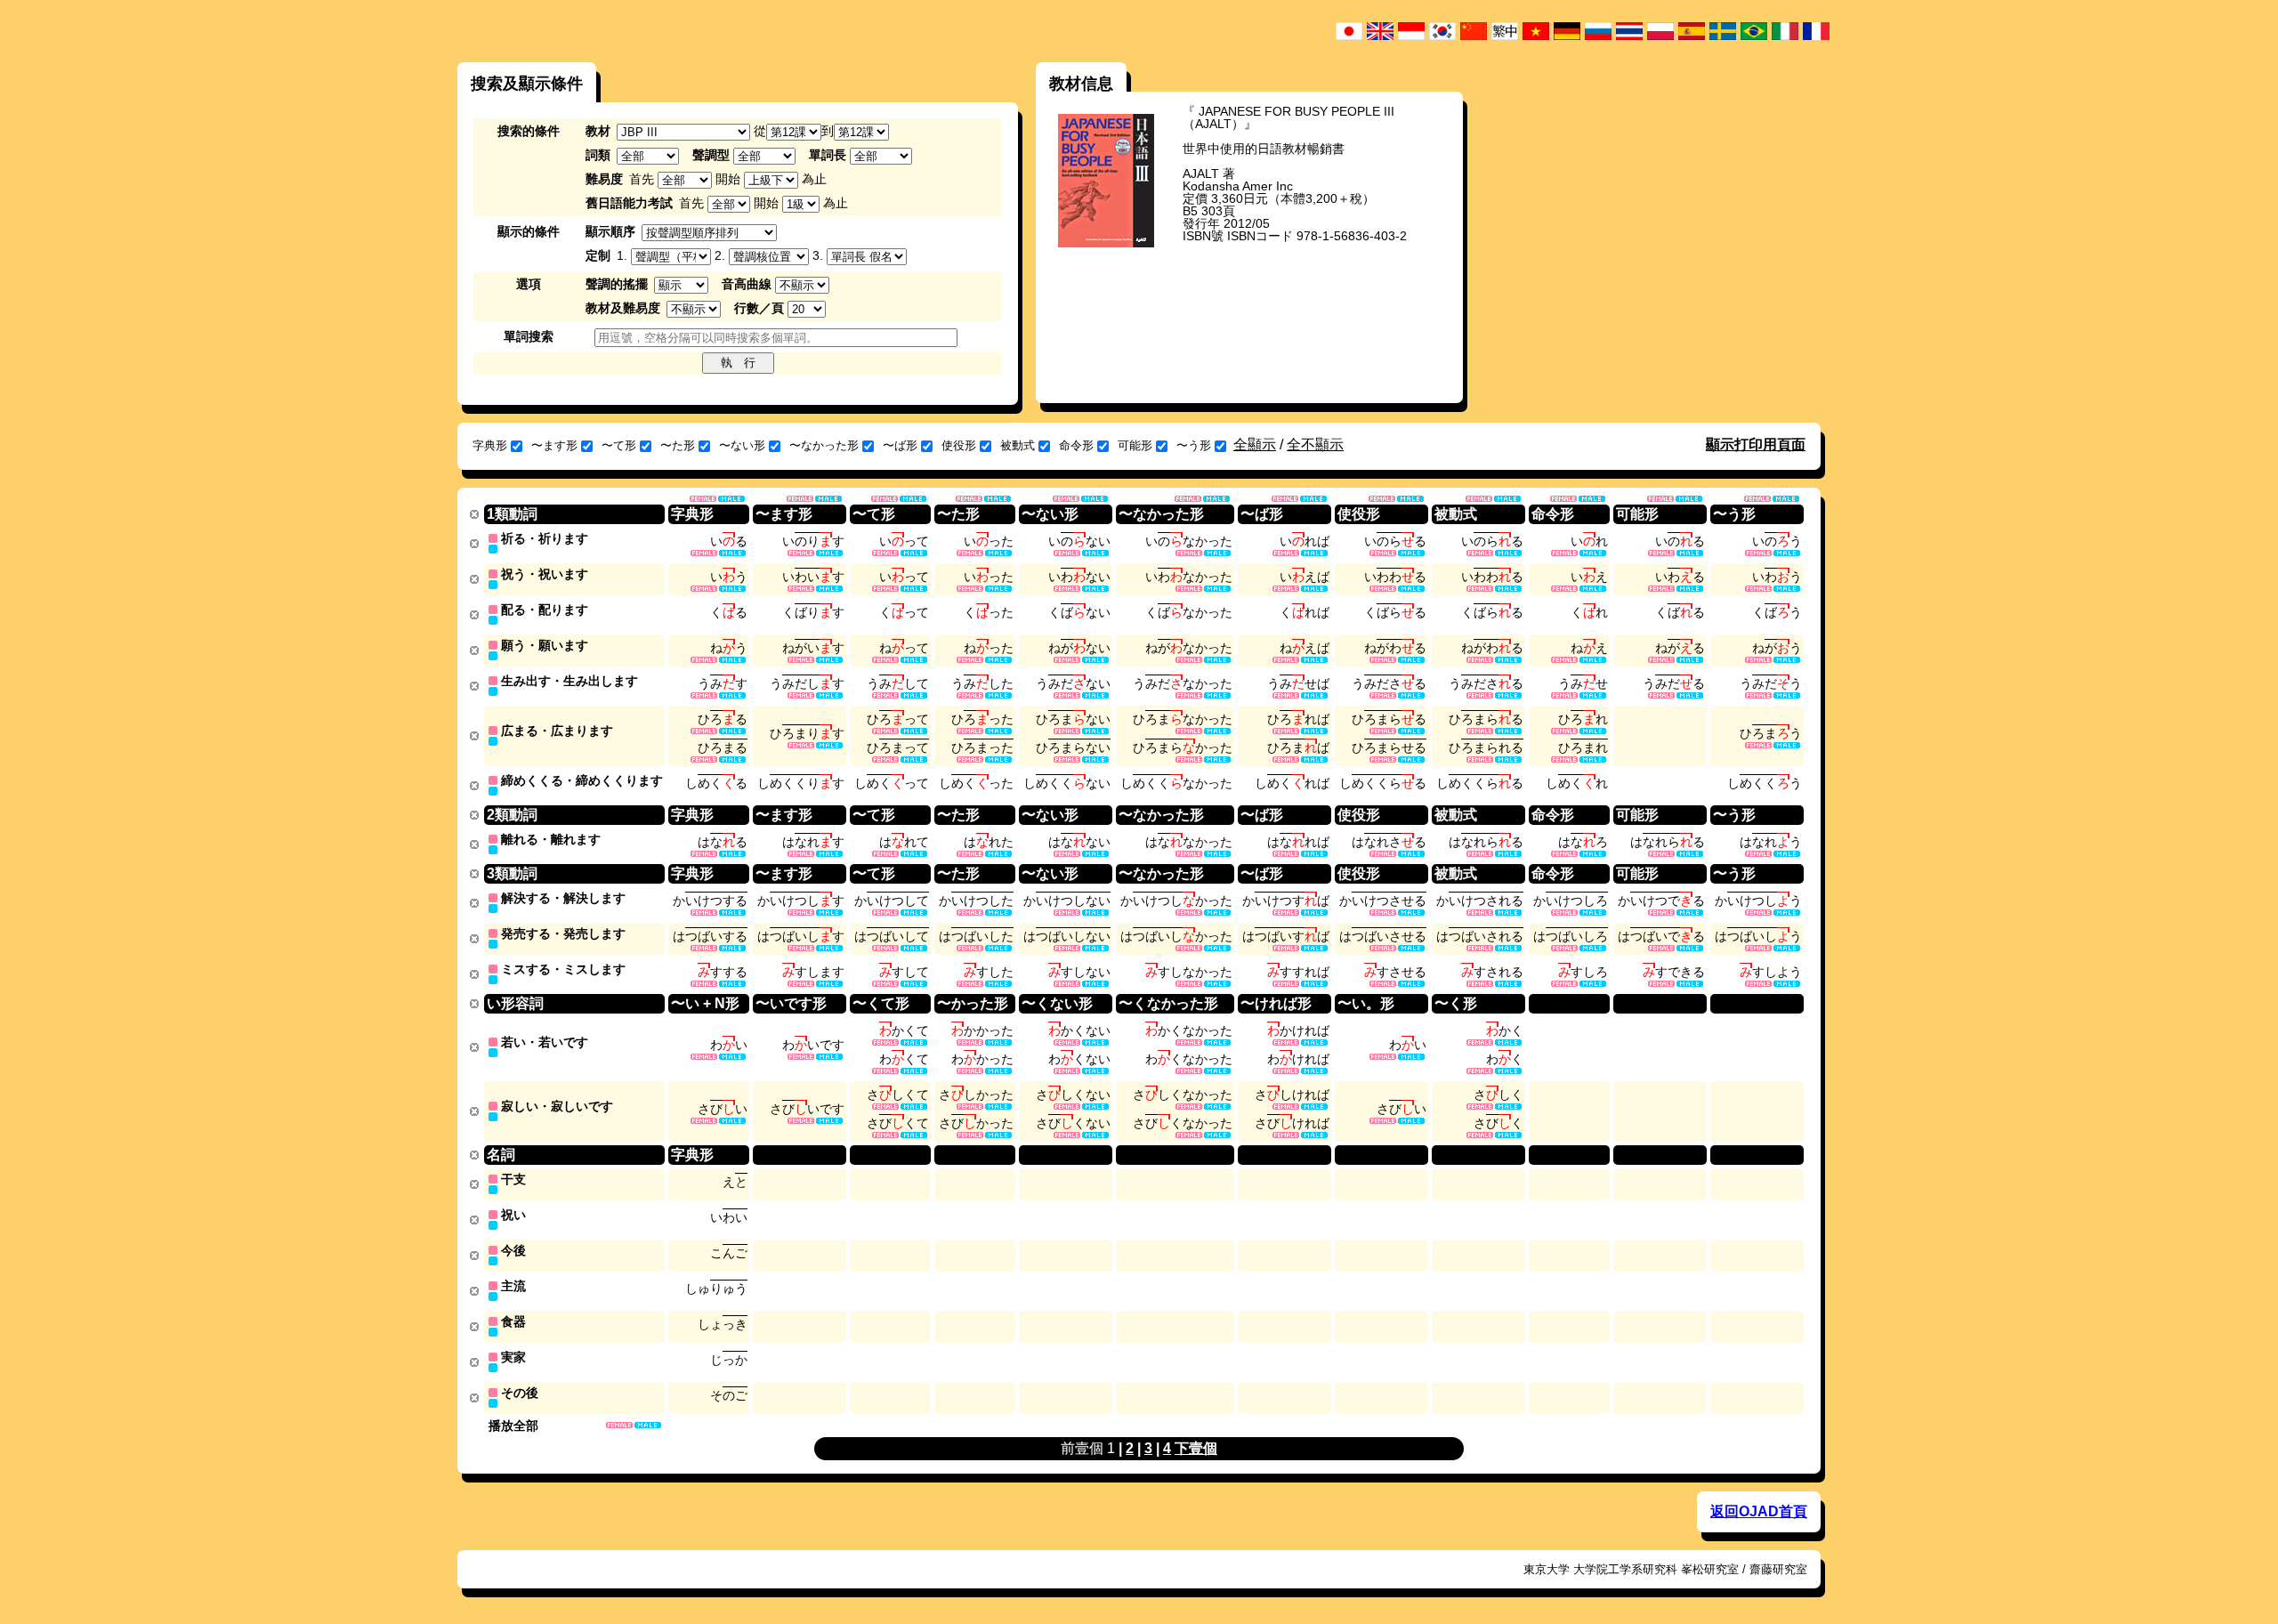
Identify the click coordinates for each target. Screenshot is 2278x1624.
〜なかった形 (824, 445)
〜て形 (619, 445)
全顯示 (1255, 444)
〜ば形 (900, 445)
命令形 (1076, 445)
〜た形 (678, 445)
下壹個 (1196, 1448)
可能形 (1135, 445)
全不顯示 (1315, 444)
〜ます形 (554, 445)
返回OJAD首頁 (1759, 1511)
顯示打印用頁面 (1756, 444)
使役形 (959, 445)
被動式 (1018, 445)
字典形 (490, 445)
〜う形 (1194, 445)
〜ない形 (742, 445)
